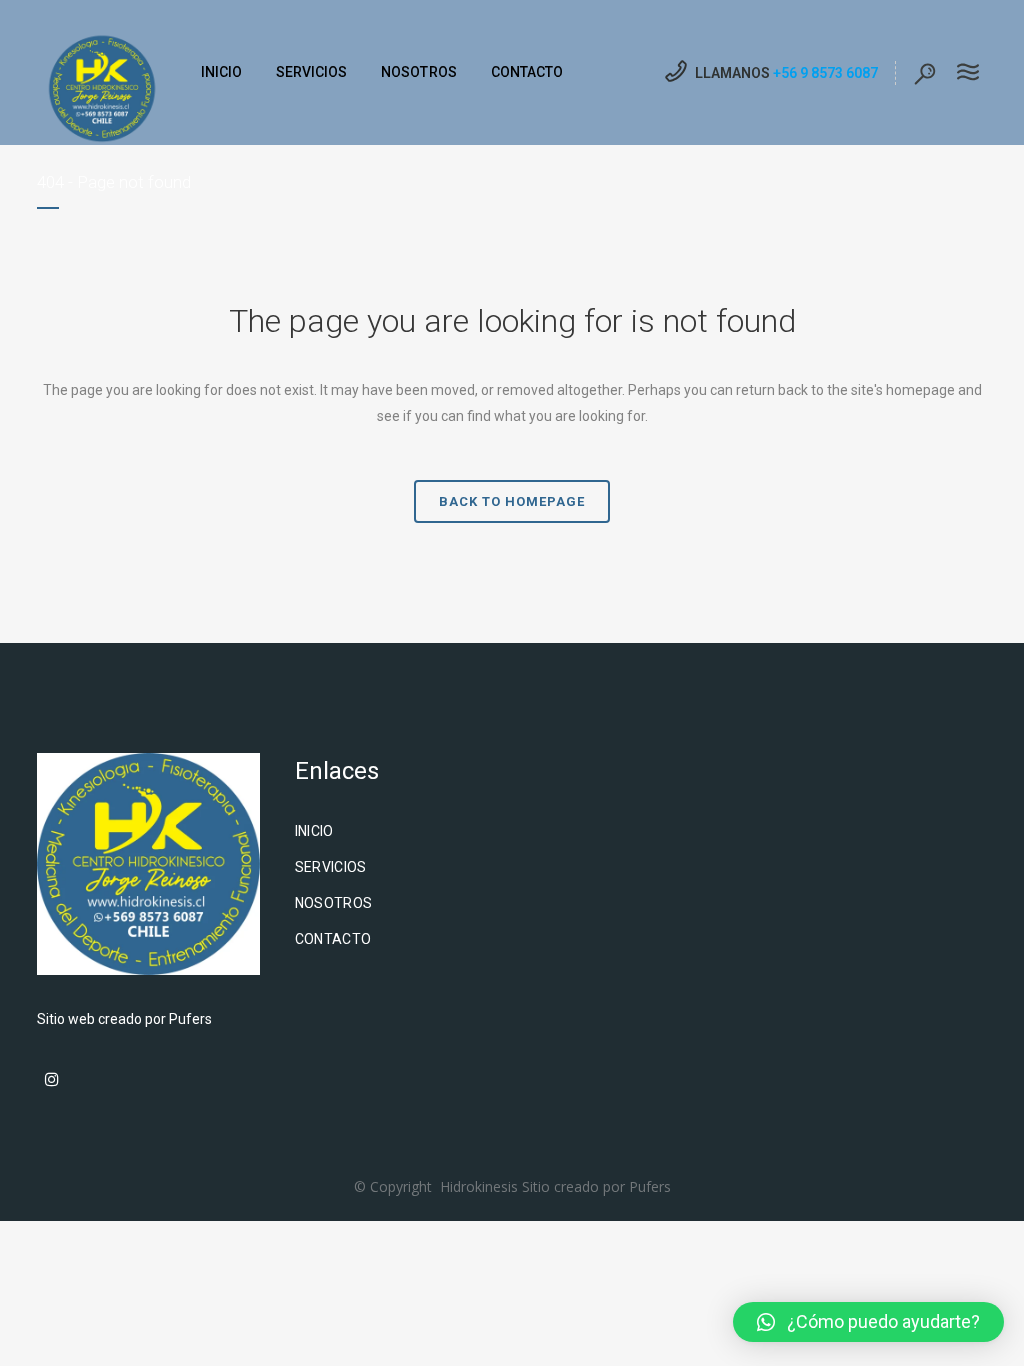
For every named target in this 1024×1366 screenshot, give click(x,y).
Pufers (190, 1019)
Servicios (331, 867)
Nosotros (334, 903)
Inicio (314, 831)
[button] (868, 1322)
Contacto (333, 939)
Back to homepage (512, 501)
